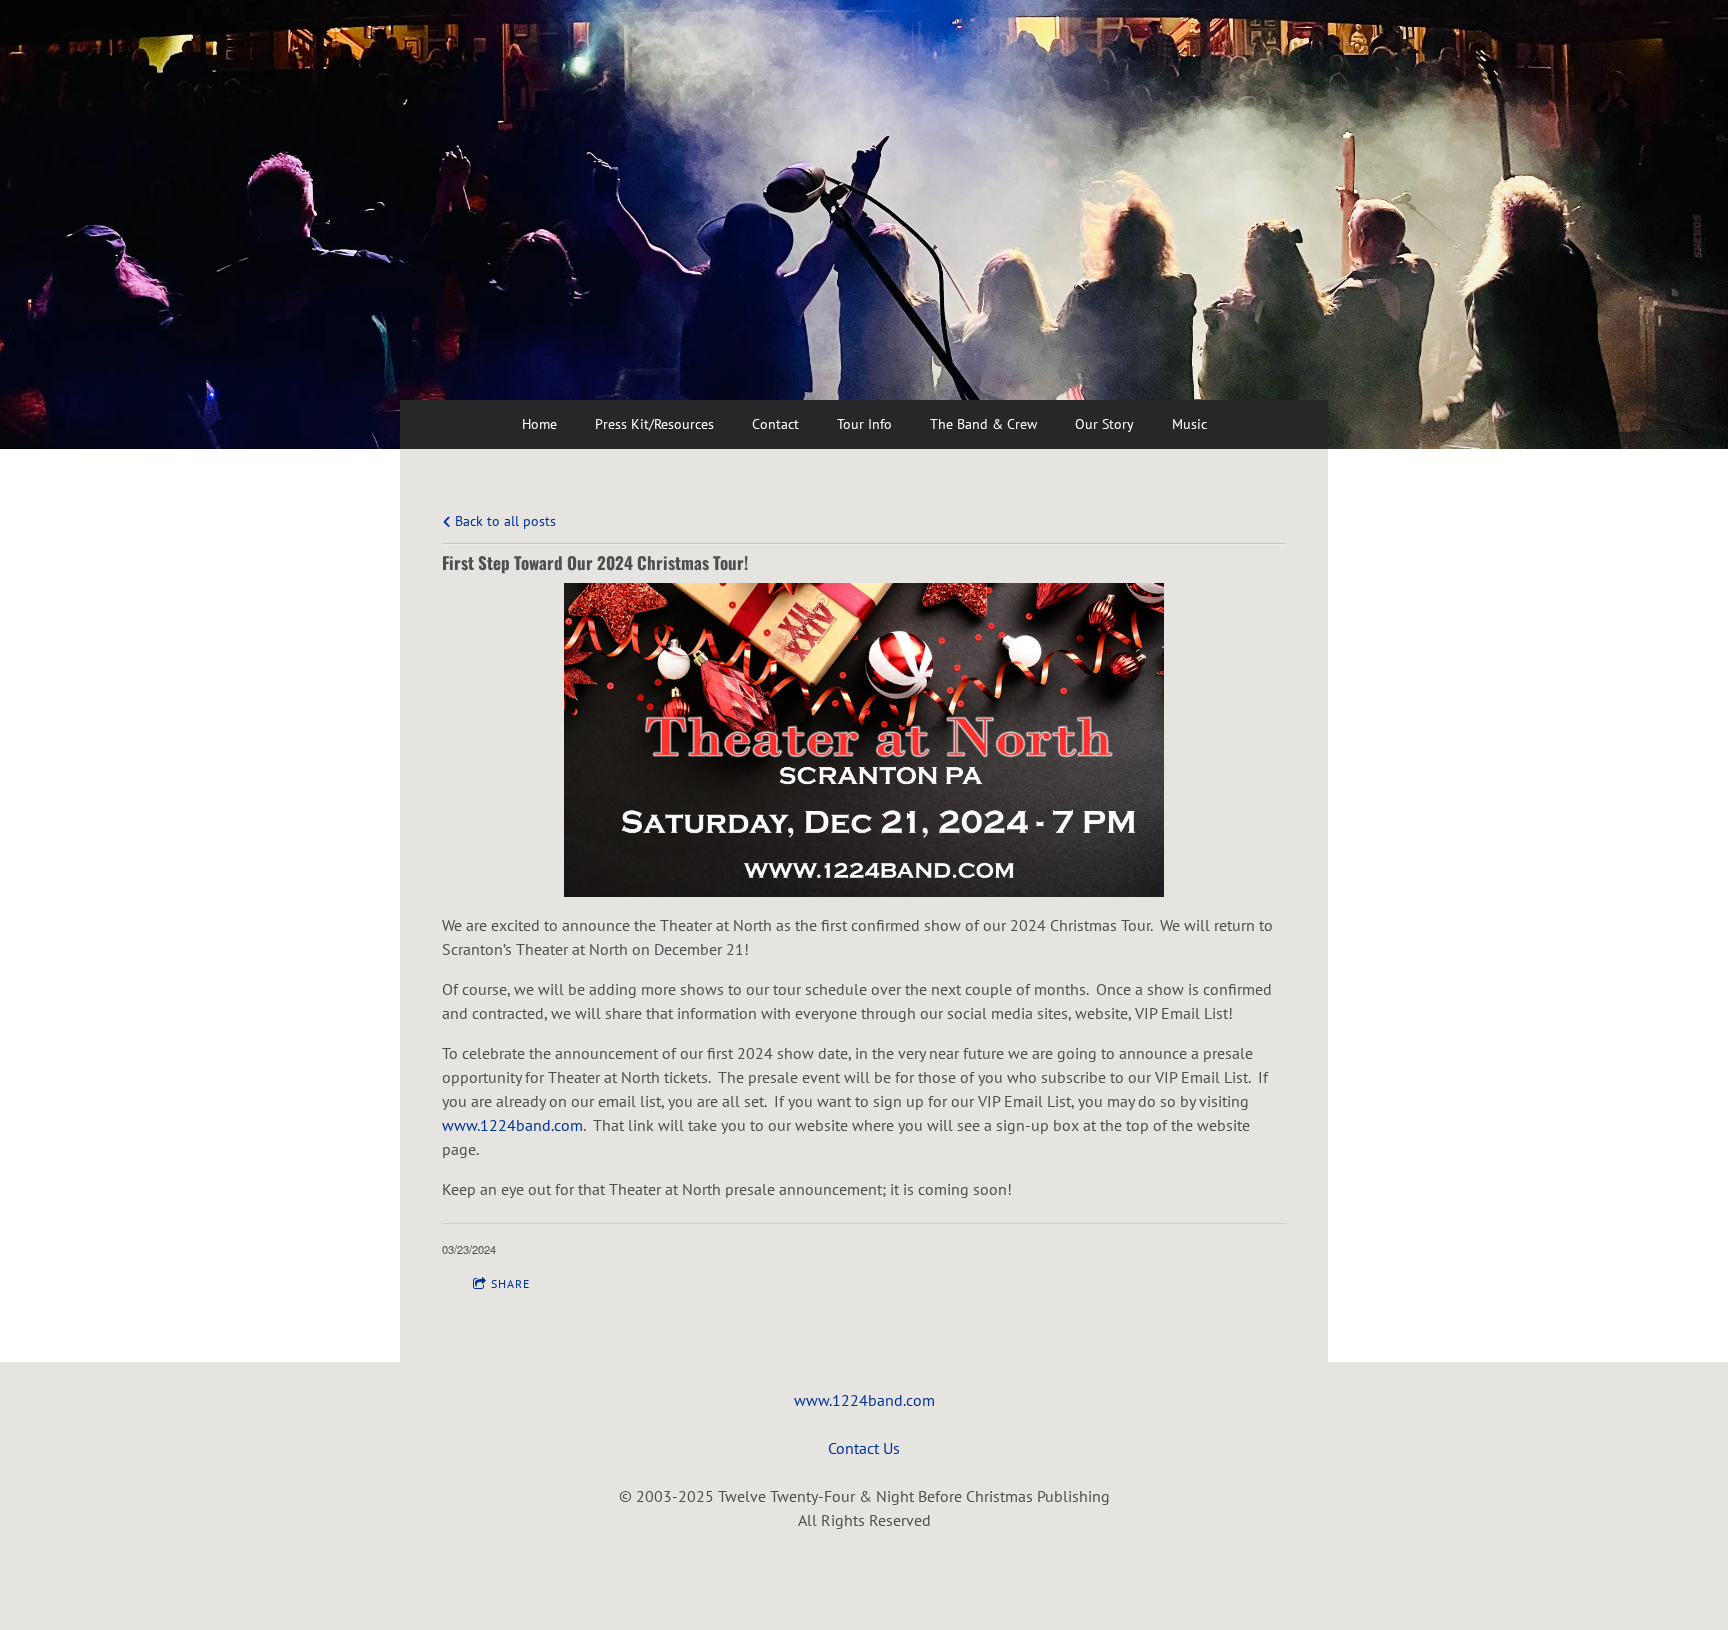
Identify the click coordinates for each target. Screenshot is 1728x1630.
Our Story (1104, 424)
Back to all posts (503, 520)
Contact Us (864, 1448)
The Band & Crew (983, 424)
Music (1189, 424)
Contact (775, 424)
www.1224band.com (864, 1400)
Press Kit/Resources (654, 424)
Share (510, 1283)
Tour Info (864, 424)
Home (539, 424)
